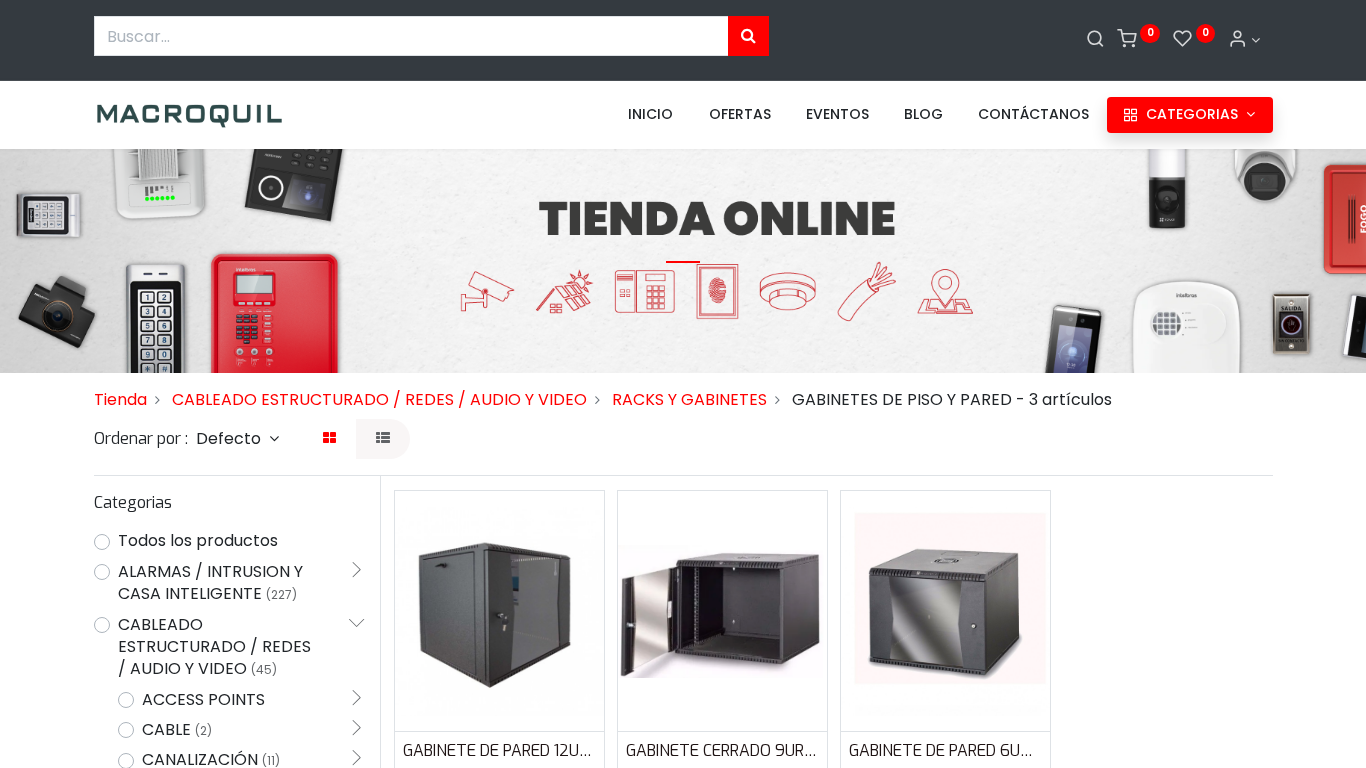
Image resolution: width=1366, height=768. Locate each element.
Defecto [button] (230, 438)
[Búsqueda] (748, 36)
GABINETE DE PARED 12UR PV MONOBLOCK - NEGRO (499, 750)
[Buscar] (1095, 40)
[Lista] (383, 439)
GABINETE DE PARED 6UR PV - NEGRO (945, 750)
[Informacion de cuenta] (1244, 40)
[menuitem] (650, 115)
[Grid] (329, 439)
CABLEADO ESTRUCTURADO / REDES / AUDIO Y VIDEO (379, 399)
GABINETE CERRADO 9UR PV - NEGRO (722, 750)
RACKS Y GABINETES (689, 399)
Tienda (120, 399)
